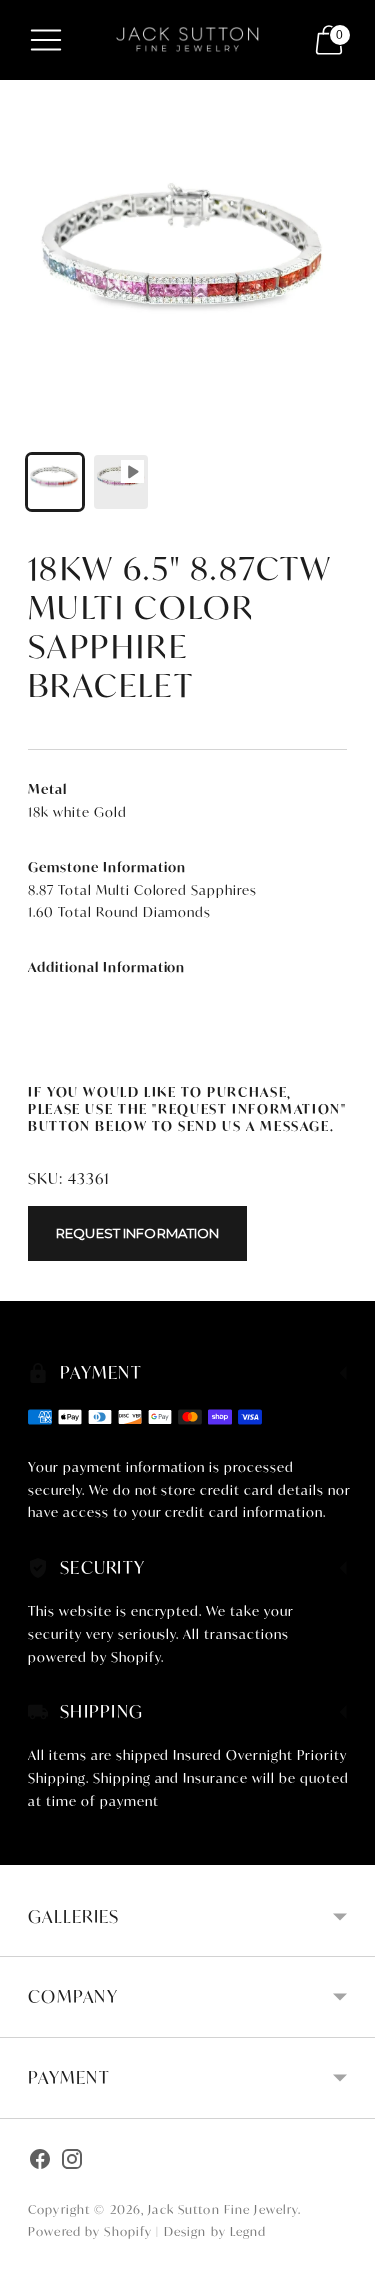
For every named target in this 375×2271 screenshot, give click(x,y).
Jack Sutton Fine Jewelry (223, 2209)
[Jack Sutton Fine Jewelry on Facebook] (40, 2162)
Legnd (248, 2231)
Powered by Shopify (90, 2231)
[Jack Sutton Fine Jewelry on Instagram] (72, 2162)
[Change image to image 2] (121, 482)
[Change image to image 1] (55, 482)
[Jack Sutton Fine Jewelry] (188, 40)
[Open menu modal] (46, 40)
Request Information (137, 1233)
